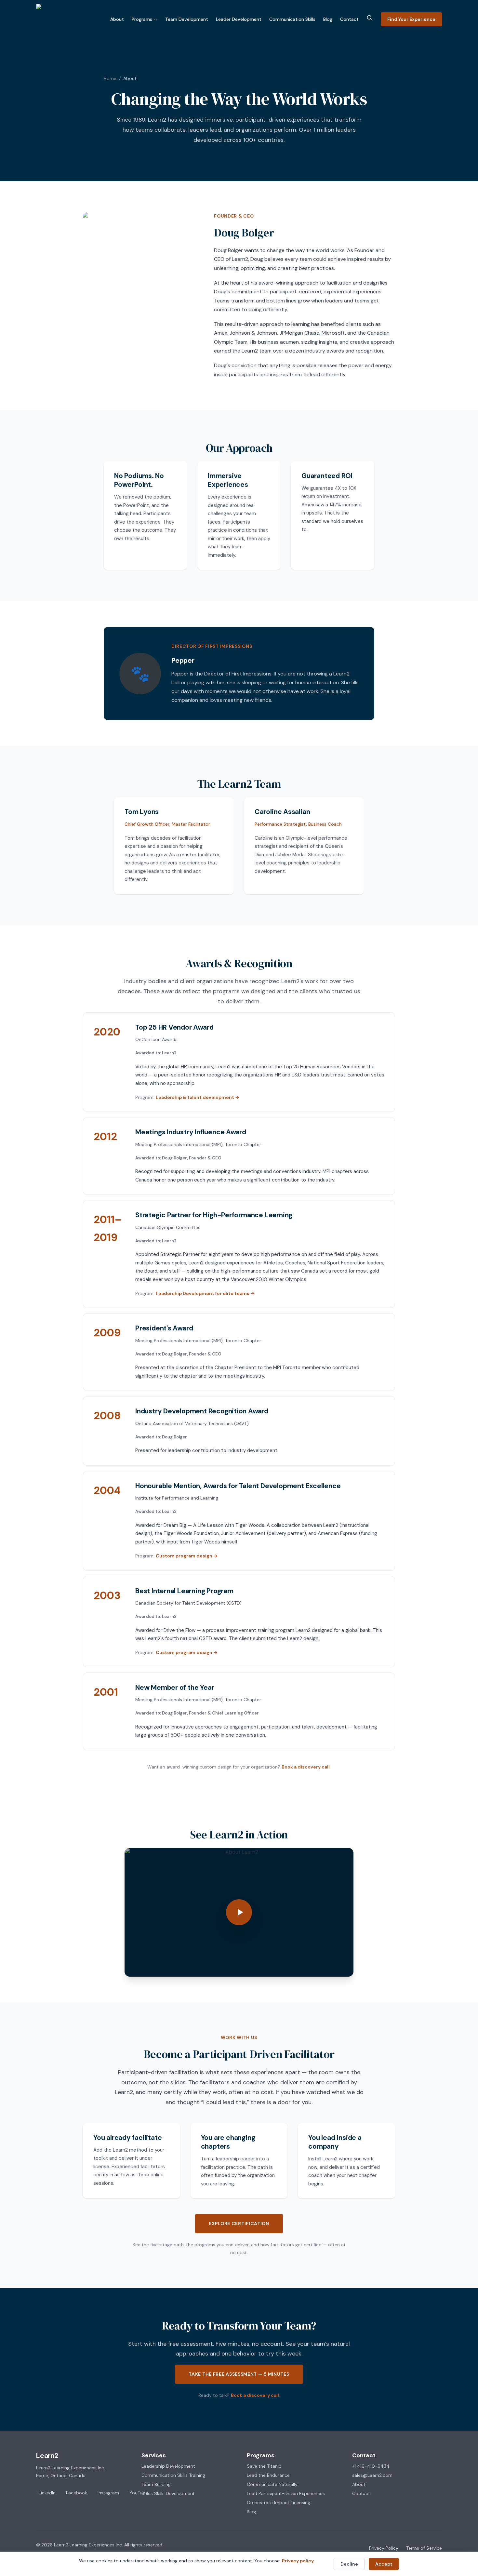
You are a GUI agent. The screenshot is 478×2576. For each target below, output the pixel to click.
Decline (349, 2564)
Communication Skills (292, 19)
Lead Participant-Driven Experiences (286, 2493)
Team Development (187, 19)
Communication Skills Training (173, 2475)
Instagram (108, 2493)
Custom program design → (187, 1556)
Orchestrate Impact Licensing (279, 2503)
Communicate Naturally (272, 2484)
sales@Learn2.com (372, 2475)
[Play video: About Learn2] (239, 1912)
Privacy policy (298, 2561)
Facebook (77, 2493)
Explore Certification (239, 2223)
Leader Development (239, 19)
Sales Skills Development (168, 2493)
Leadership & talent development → (198, 1097)
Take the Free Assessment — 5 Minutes (239, 2374)
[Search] (370, 18)
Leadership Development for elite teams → (205, 1293)
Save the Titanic (264, 2466)
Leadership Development (168, 2466)
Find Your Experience (411, 19)
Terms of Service (424, 2548)
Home (110, 78)
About (117, 19)
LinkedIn (47, 2493)
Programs (142, 19)
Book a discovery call (306, 1767)
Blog (328, 19)
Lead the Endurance (268, 2475)
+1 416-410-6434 (371, 2466)
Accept (384, 2564)
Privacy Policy (384, 2548)
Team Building (156, 2484)
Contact (349, 19)
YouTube (139, 2493)
